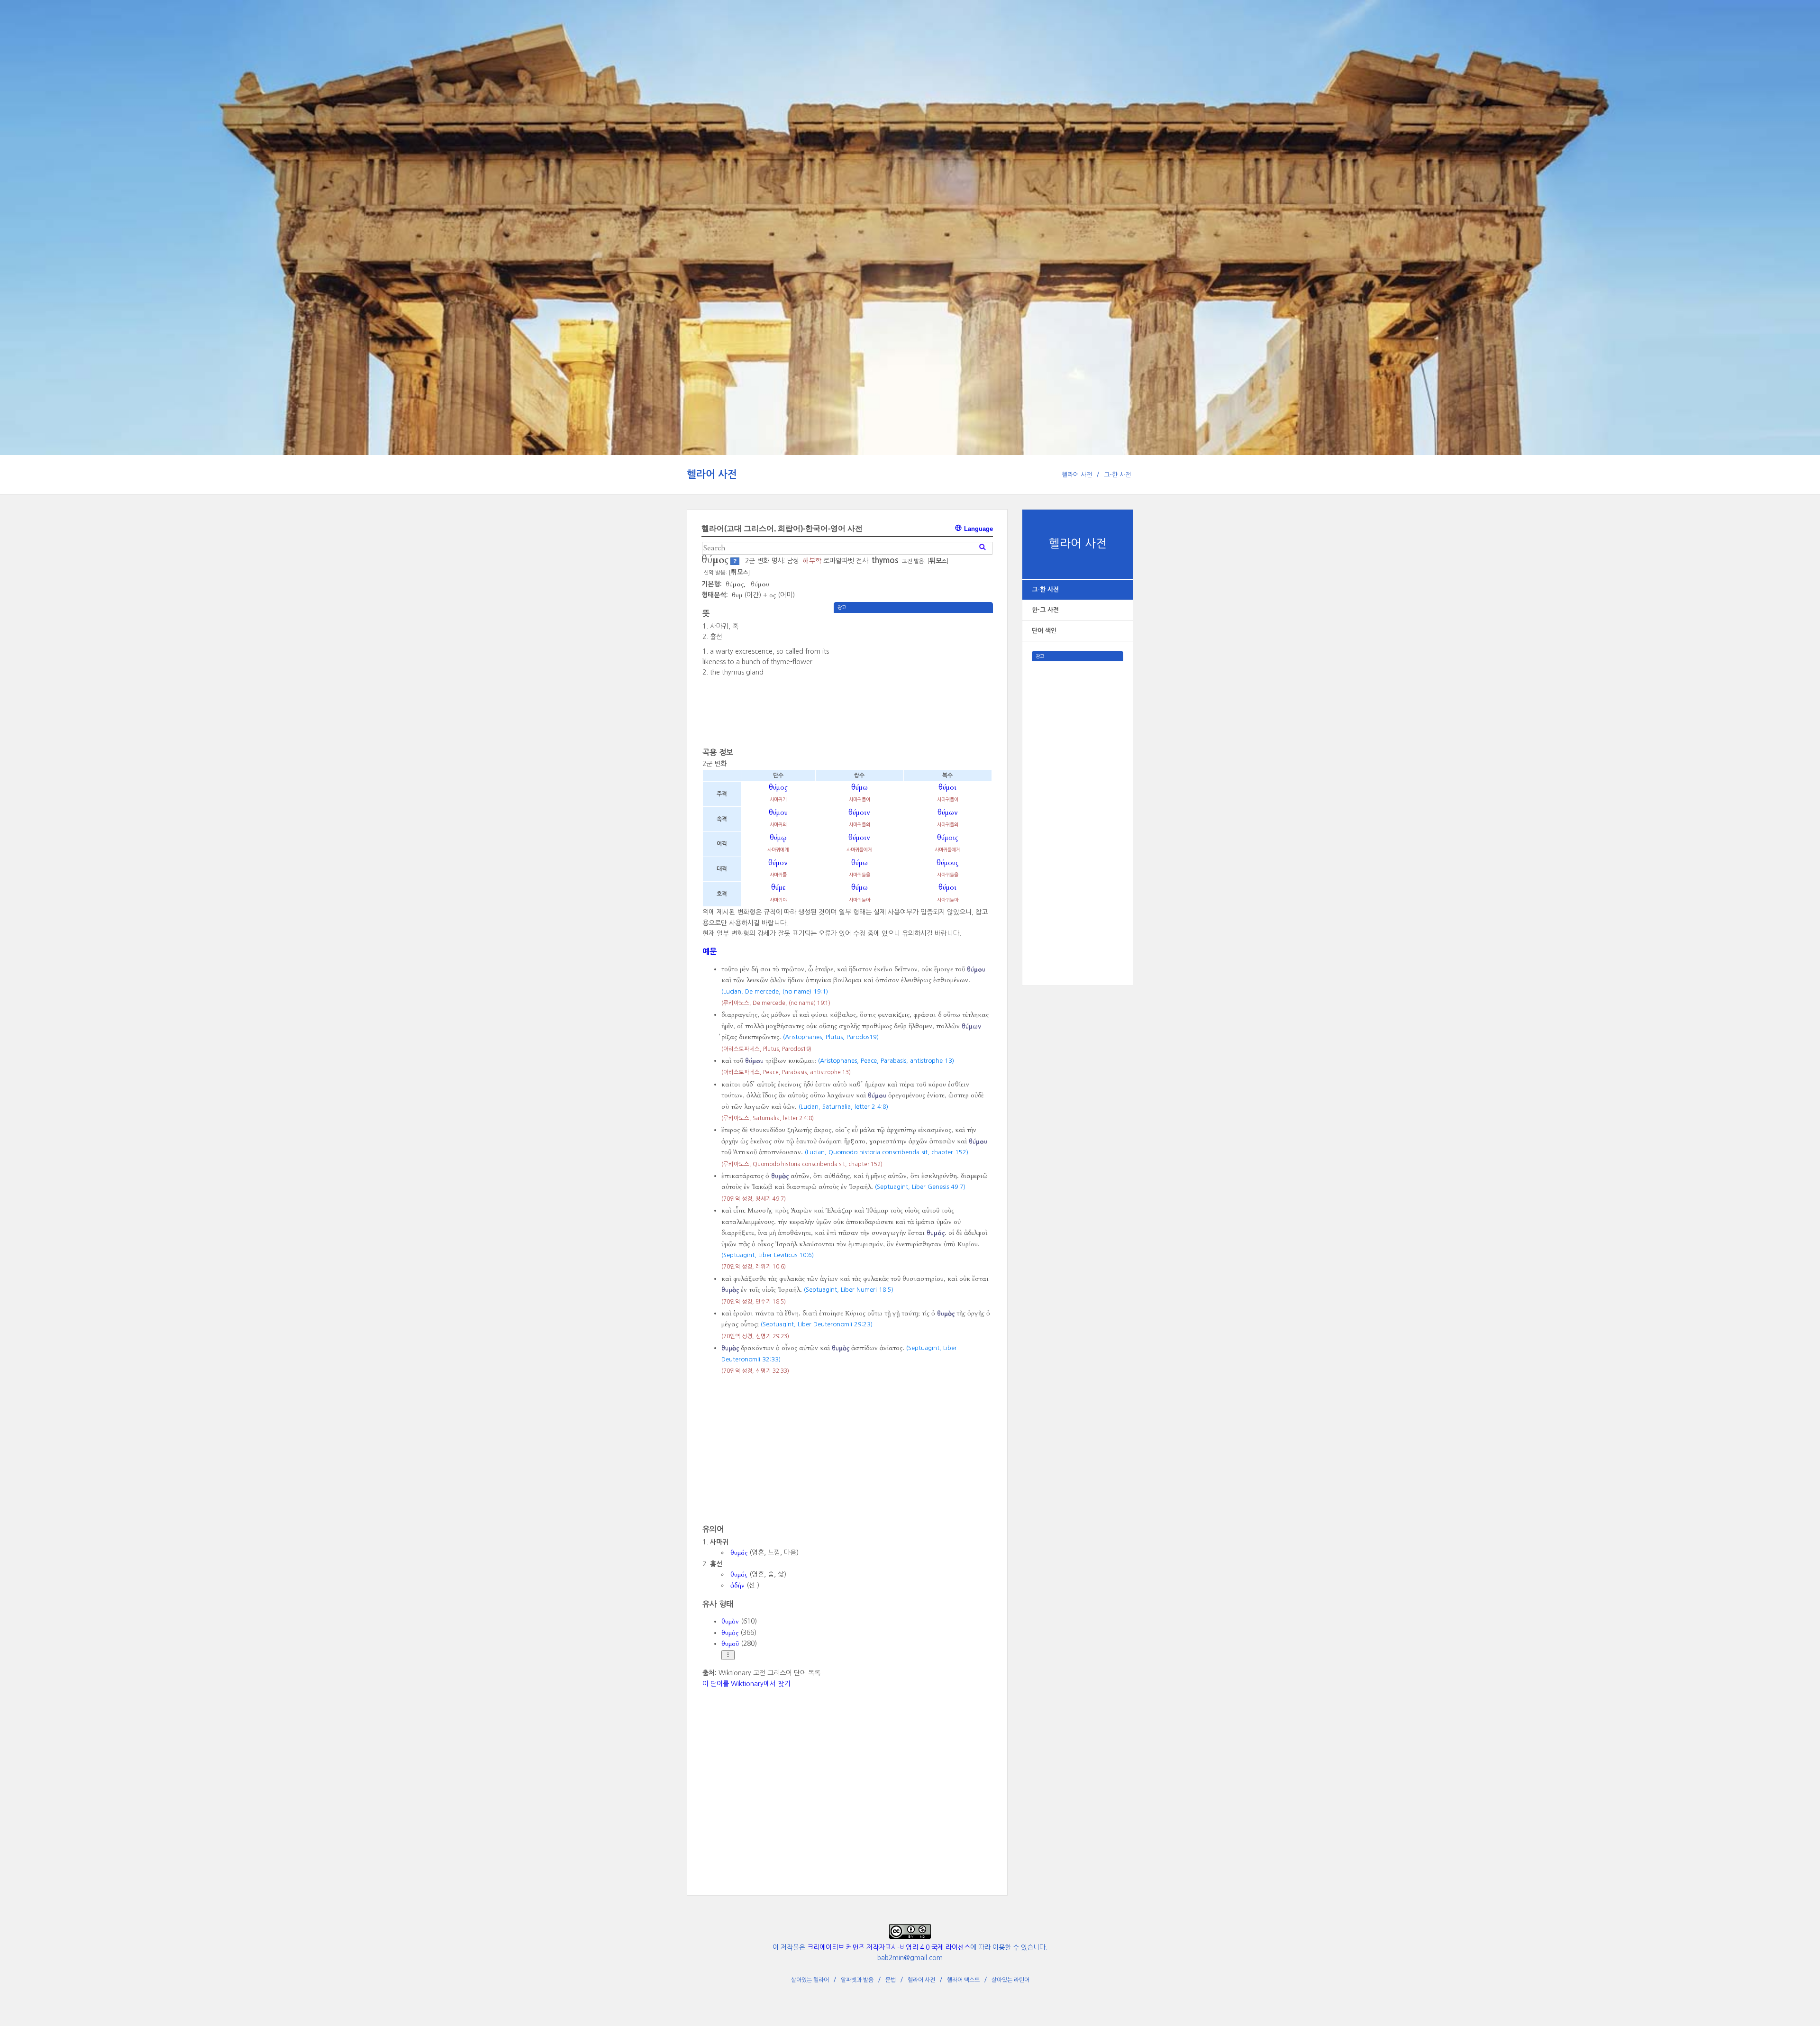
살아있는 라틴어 (1010, 1980)
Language (978, 529)
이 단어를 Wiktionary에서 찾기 (746, 1684)
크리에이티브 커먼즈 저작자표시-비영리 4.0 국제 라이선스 (889, 1947)
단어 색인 (1044, 631)
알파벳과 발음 (857, 1980)
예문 (710, 951)
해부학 (812, 561)
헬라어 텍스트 (963, 1980)
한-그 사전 (1045, 610)
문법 (891, 1980)
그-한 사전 (1117, 475)
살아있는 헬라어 (810, 1980)
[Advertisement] (1078, 803)
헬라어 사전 (712, 474)
